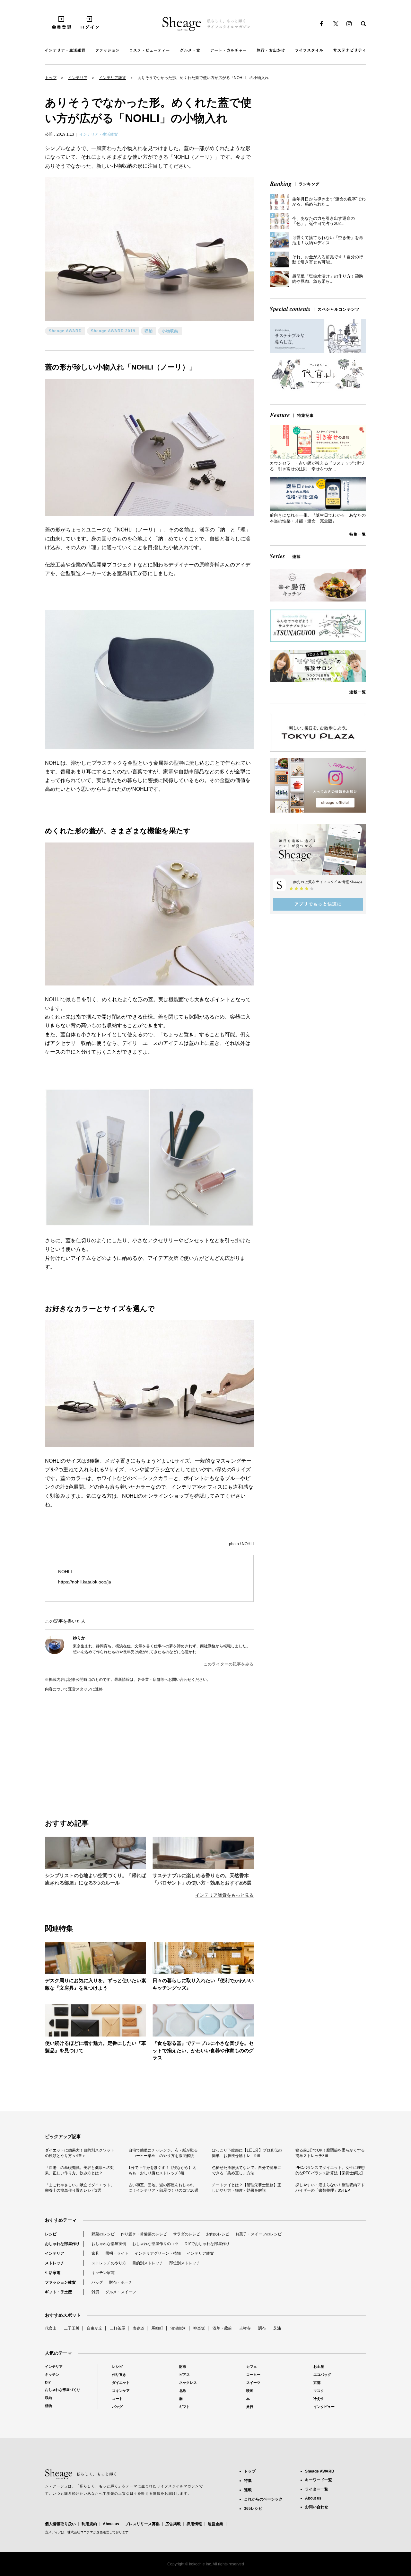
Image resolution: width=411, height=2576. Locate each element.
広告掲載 (173, 2524)
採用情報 (194, 2524)
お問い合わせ (317, 2507)
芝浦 (277, 2328)
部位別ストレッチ (185, 2263)
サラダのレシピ (187, 2234)
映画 (250, 2391)
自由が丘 (94, 2328)
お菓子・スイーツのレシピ (258, 2234)
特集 (248, 2481)
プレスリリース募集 (142, 2524)
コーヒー (253, 2375)
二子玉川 (72, 2328)
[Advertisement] (97, 1748)
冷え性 (319, 2399)
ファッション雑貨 (60, 2282)
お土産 (319, 2367)
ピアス (184, 2375)
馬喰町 (157, 2328)
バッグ (97, 2282)
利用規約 (89, 2524)
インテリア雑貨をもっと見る (224, 1895)
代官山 (51, 2328)
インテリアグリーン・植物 (158, 2253)
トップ (51, 78)
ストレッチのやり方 (109, 2263)
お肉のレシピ (218, 2234)
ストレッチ (55, 2263)
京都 (317, 2383)
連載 (248, 2490)
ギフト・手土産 (58, 2292)
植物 (48, 2406)
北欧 (183, 2391)
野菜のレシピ (103, 2234)
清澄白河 (178, 2328)
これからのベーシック (263, 2499)
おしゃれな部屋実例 (109, 2244)
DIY (48, 2382)
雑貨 (95, 2292)
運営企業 (215, 2524)
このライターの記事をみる (229, 1664)
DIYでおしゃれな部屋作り (207, 2244)
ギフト (184, 2407)
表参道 (138, 2328)
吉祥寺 (245, 2328)
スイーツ (253, 2383)
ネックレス (188, 2383)
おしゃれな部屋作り (62, 2244)
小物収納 (170, 331)
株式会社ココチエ (80, 2532)
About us (111, 2524)
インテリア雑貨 (112, 78)
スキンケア (121, 2391)
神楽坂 (199, 2328)
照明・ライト (117, 2253)
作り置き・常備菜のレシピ (144, 2234)
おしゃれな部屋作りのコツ (155, 2244)
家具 (95, 2253)
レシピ (51, 2234)
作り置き (119, 2375)
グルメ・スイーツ (121, 2292)
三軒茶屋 (118, 2328)
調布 (262, 2328)
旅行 (250, 2407)
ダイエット (121, 2383)
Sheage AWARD (65, 331)
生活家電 (53, 2273)
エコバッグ (322, 2375)
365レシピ (253, 2509)
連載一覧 (358, 692)
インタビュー (324, 2407)
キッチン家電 (103, 2273)
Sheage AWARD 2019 (113, 331)
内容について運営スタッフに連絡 (74, 1689)
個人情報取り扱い (60, 2524)
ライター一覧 (317, 2489)
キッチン (52, 2375)
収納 (149, 331)
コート (117, 2399)
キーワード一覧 (319, 2480)
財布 (183, 2367)
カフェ (252, 2367)
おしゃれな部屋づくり (63, 2390)
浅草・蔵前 (222, 2328)
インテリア (78, 78)
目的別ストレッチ (148, 2263)
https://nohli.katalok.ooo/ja (85, 1582)
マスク (319, 2391)
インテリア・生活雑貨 (99, 134)
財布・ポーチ (121, 2282)
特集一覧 (358, 534)
